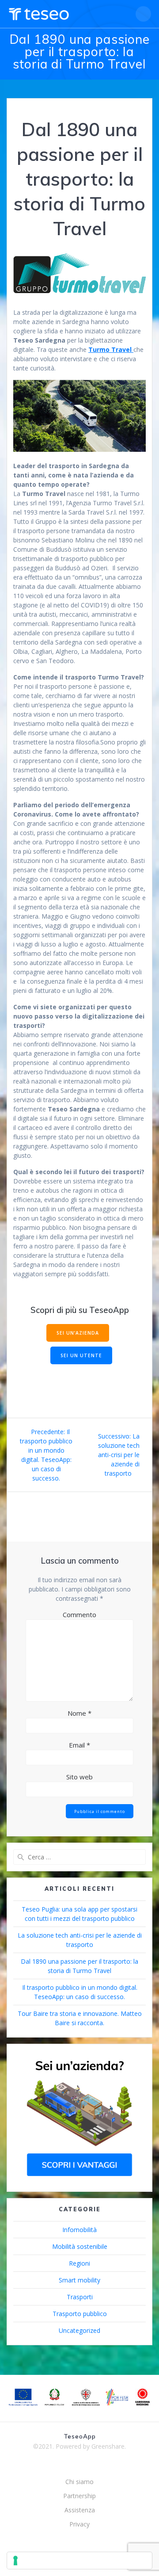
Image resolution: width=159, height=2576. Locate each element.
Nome (79, 1713)
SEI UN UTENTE (81, 1355)
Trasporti (80, 2297)
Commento (79, 1614)
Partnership (79, 2496)
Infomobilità (79, 2230)
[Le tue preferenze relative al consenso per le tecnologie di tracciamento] (79, 2561)
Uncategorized (79, 2330)
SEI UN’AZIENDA (78, 1333)
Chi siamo (79, 2482)
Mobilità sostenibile (80, 2246)
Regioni (79, 2263)
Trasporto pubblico (80, 2314)
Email (79, 1745)
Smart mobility (79, 2280)
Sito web (79, 1777)
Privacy (79, 2524)
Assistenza (80, 2510)
